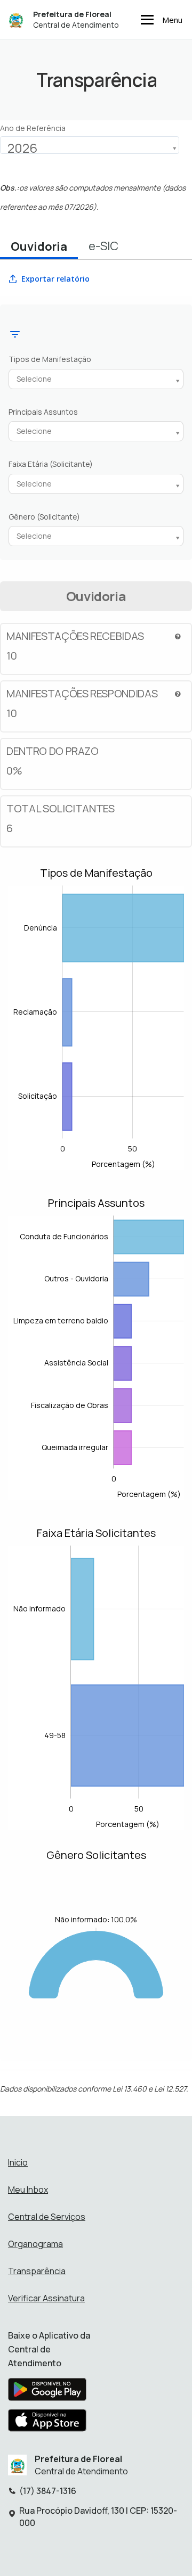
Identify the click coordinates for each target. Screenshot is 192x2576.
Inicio (18, 2162)
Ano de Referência (33, 128)
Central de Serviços (47, 2217)
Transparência (37, 2271)
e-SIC (103, 246)
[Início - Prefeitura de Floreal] (16, 19)
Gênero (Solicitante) (44, 517)
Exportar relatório (55, 279)
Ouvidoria (39, 246)
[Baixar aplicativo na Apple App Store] (47, 2423)
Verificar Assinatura (46, 2298)
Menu (172, 20)
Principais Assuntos (43, 412)
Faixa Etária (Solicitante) (51, 464)
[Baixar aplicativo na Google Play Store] (47, 2392)
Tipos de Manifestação (50, 359)
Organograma (35, 2244)
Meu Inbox (28, 2190)
